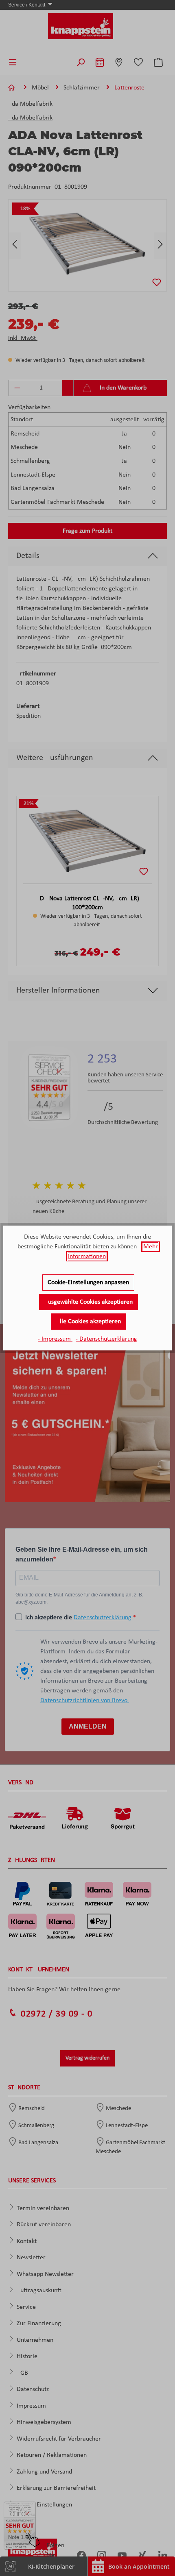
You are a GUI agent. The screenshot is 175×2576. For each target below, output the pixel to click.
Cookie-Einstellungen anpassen (88, 1283)
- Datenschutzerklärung (106, 1339)
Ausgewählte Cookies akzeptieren (89, 1302)
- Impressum (55, 1339)
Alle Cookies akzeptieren (89, 1322)
